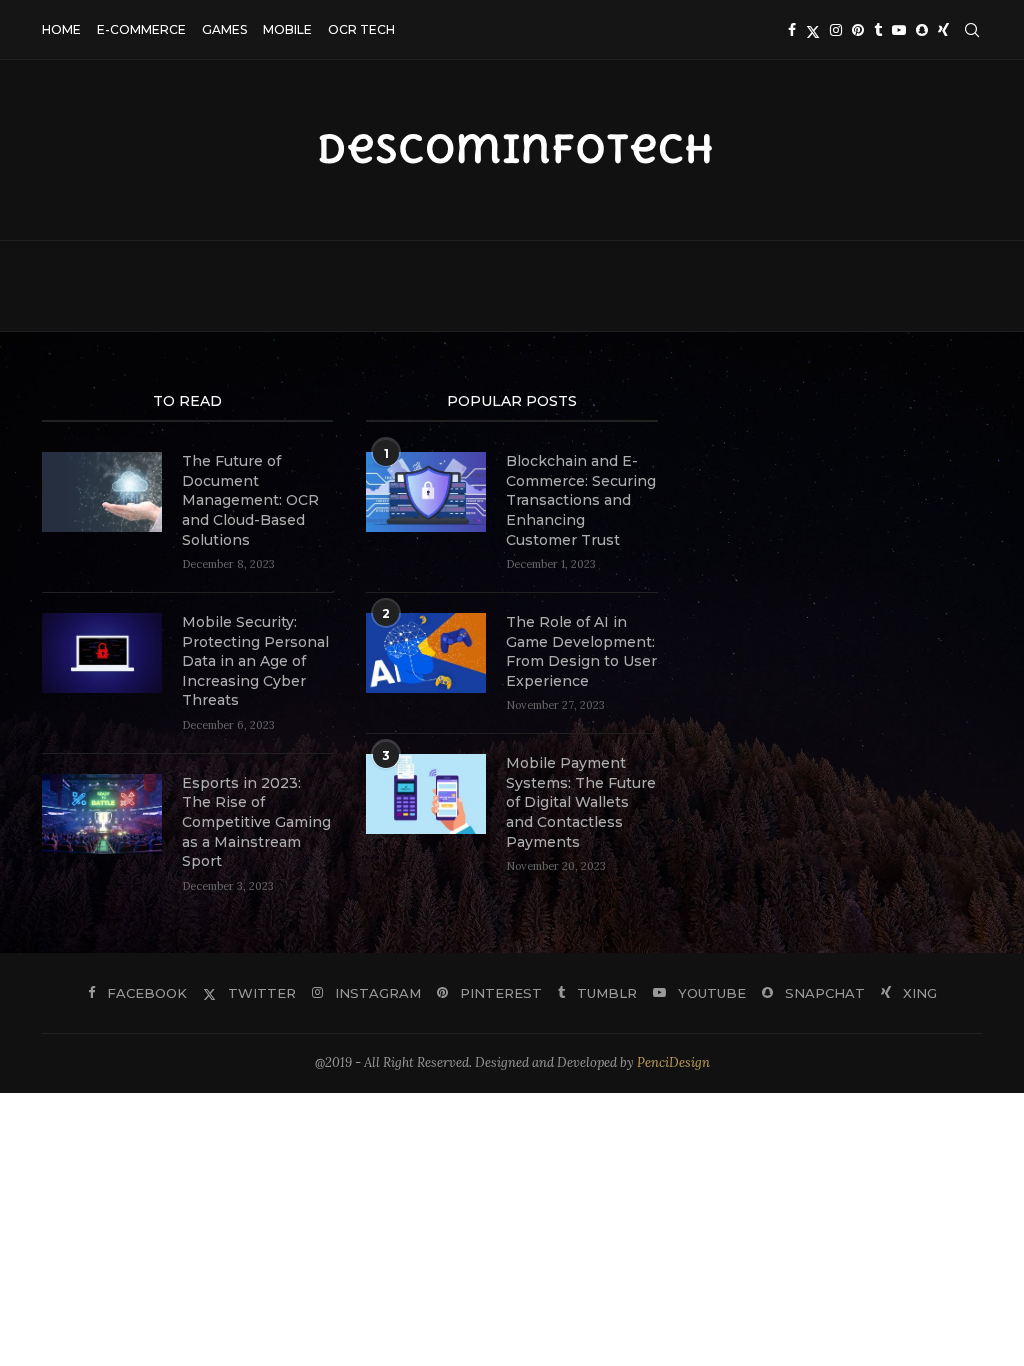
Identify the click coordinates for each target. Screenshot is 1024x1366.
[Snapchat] (922, 30)
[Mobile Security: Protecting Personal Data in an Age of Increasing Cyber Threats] (102, 653)
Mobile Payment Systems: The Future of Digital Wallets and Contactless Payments (581, 802)
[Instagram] (836, 30)
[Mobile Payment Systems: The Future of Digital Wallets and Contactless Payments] (426, 794)
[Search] (972, 30)
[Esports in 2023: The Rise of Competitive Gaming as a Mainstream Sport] (102, 814)
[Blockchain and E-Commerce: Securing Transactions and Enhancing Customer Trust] (426, 492)
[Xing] (943, 30)
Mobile (287, 29)
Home (61, 29)
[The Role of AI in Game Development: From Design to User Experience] (426, 653)
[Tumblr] (878, 30)
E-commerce (141, 29)
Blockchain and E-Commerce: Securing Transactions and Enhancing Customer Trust (581, 500)
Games (224, 29)
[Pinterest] (858, 30)
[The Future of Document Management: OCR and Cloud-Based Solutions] (102, 492)
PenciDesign (673, 1062)
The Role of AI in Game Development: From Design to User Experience (581, 651)
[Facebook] (792, 30)
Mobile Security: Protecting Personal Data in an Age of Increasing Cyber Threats (255, 661)
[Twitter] (813, 30)
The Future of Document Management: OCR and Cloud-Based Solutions (250, 500)
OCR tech (361, 29)
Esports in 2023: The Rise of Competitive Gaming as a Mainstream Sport (256, 822)
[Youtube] (899, 30)
